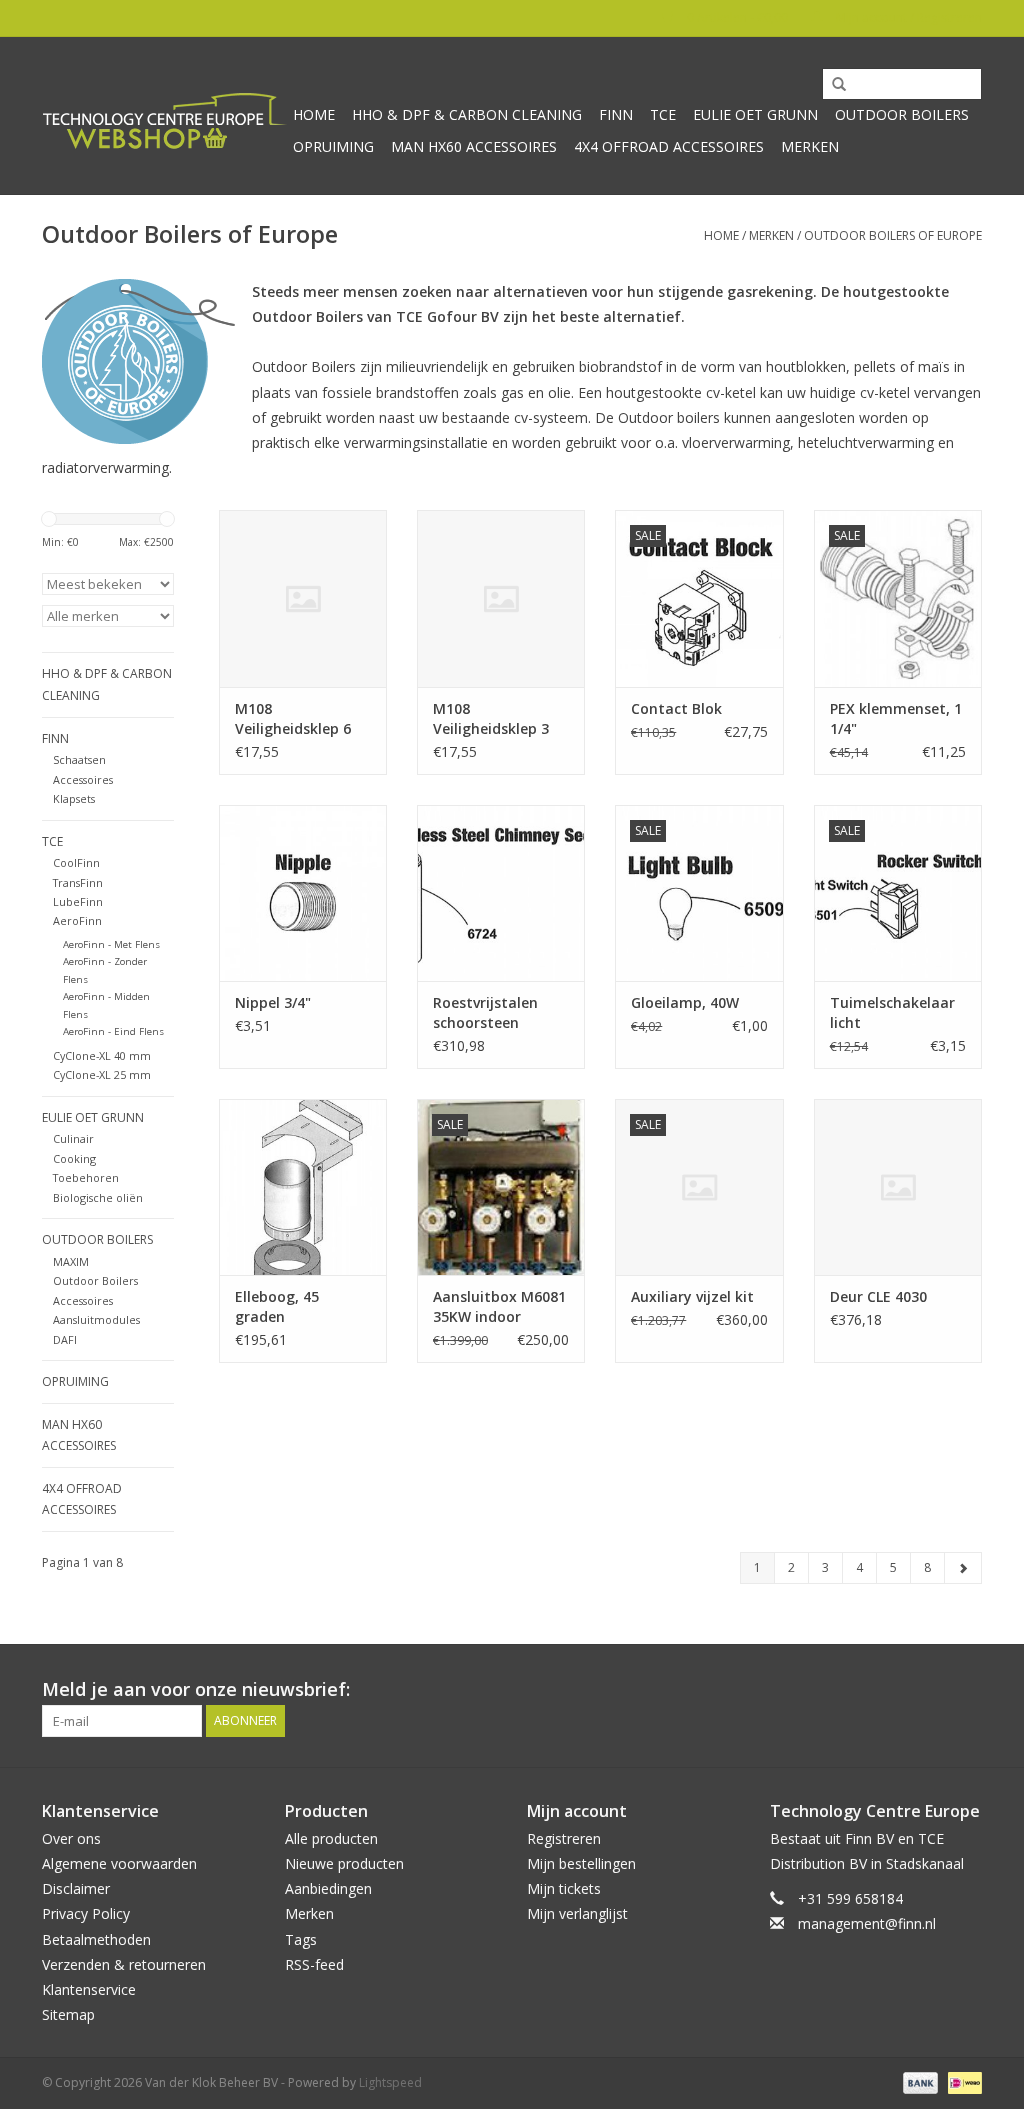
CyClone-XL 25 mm (102, 1074)
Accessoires (83, 779)
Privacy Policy (86, 1913)
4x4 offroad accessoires (669, 146)
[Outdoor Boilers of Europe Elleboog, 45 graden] (303, 1187)
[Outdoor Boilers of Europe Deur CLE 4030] (898, 1187)
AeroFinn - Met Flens (111, 944)
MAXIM (71, 1261)
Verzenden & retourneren (124, 1964)
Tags (301, 1939)
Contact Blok (676, 708)
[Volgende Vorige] (963, 1568)
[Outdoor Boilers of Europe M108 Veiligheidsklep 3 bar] (501, 598)
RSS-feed (314, 1964)
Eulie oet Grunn (755, 114)
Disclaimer (76, 1888)
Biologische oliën (98, 1197)
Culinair (73, 1138)
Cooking (74, 1158)
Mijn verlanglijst (577, 1913)
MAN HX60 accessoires (474, 146)
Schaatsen (79, 759)
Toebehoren (86, 1177)
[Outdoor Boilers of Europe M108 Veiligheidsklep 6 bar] (303, 598)
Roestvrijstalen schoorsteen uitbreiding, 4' (485, 1013)
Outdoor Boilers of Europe (893, 235)
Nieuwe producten (344, 1863)
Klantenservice (89, 1989)
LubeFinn (78, 901)
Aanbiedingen (328, 1888)
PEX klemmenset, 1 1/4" (896, 718)
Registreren (564, 1838)
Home (314, 114)
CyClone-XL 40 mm (102, 1055)
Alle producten (331, 1838)
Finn (616, 114)
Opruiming (333, 146)
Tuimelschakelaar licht (892, 1012)
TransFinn (78, 882)
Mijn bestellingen (581, 1863)
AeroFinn (77, 920)
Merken (810, 146)
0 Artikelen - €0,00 (737, 17)
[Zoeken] (832, 85)
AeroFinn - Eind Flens (113, 1031)
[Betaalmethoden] (918, 2082)
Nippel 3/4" (273, 1002)
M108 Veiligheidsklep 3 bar (491, 719)
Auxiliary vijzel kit (692, 1296)
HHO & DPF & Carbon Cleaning (467, 114)
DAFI (65, 1339)
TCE (663, 114)
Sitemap (68, 2014)
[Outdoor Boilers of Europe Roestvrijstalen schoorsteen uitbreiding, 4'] (501, 893)
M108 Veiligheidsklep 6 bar (293, 719)
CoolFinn (76, 862)
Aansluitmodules (96, 1319)
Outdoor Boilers (902, 114)
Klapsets (74, 798)
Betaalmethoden (96, 1939)
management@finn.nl (867, 1923)
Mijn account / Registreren (907, 17)
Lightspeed (390, 2082)
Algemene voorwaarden (119, 1863)
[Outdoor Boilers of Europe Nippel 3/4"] (303, 893)
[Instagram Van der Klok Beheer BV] (966, 1690)
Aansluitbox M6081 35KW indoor (499, 1306)
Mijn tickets (564, 1888)
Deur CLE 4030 (878, 1296)
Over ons (71, 1838)
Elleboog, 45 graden (277, 1306)
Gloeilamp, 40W (685, 1002)
